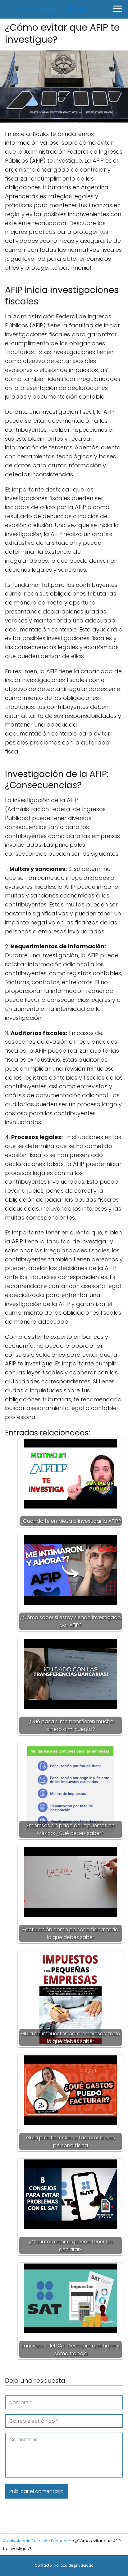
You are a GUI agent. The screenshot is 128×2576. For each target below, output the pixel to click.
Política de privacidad (74, 2565)
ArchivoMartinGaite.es (53, 9)
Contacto (43, 2565)
